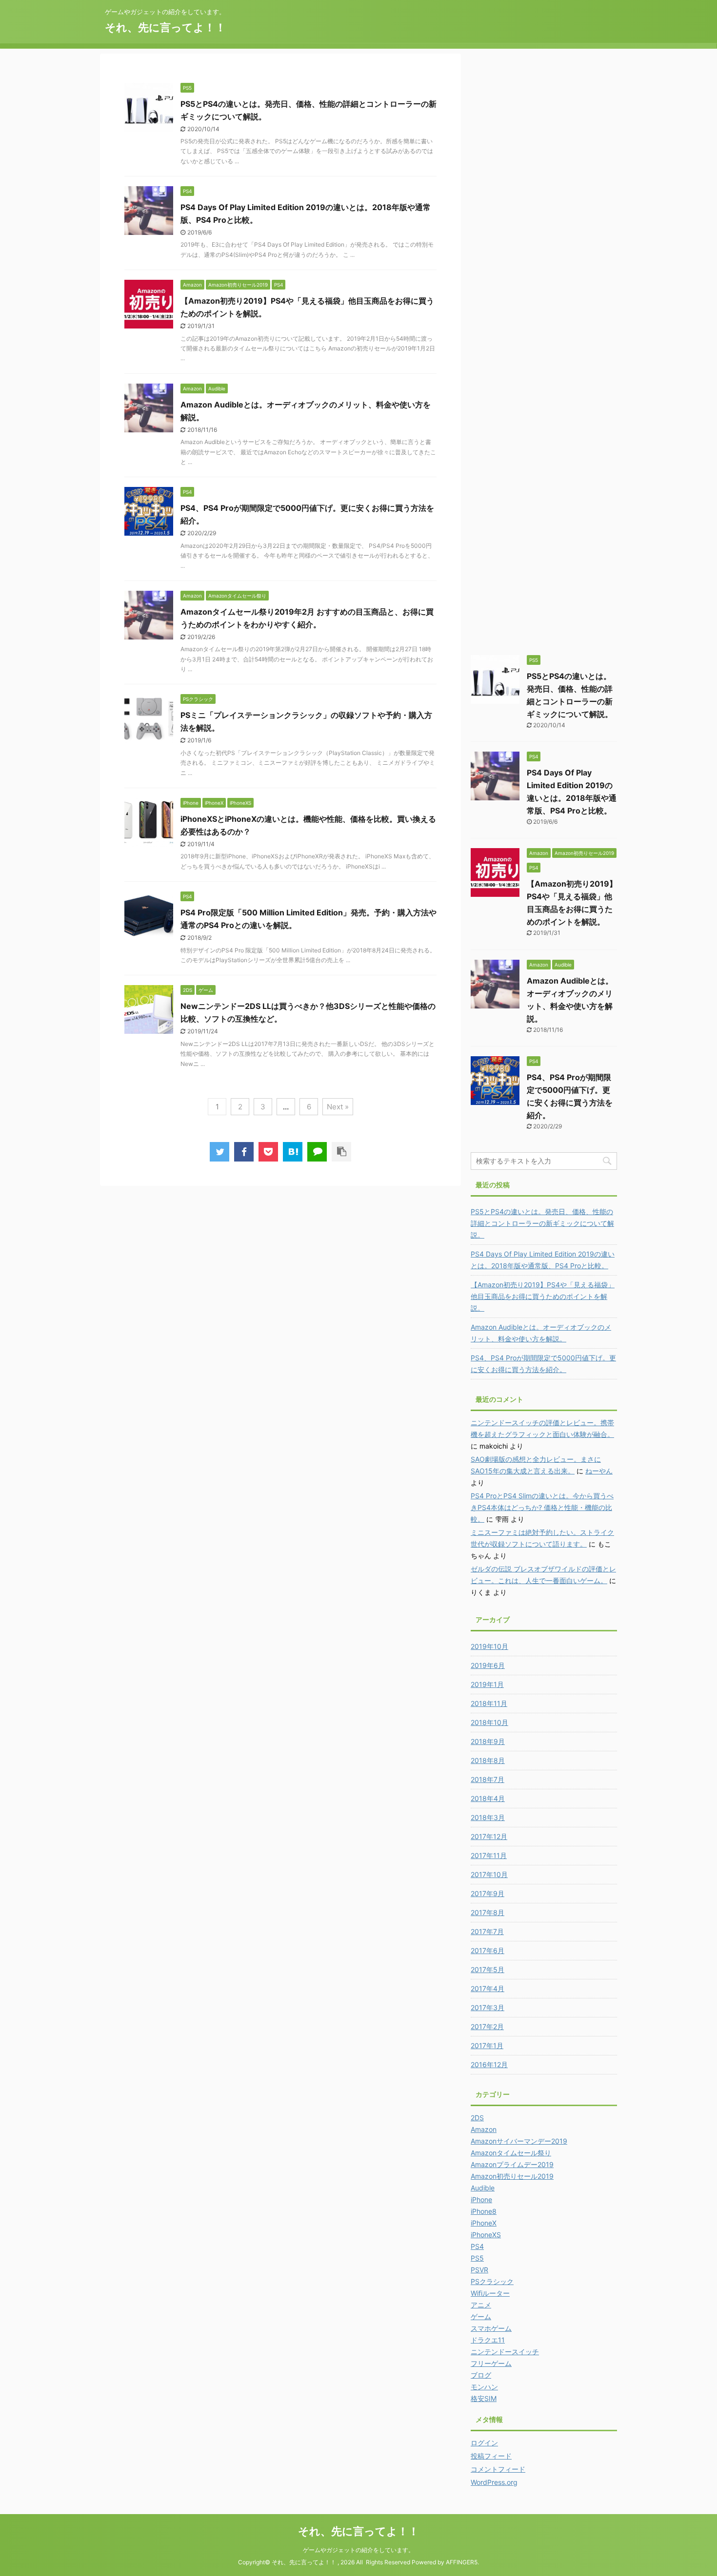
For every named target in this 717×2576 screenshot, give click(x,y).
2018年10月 (489, 1722)
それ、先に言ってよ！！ (165, 27)
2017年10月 (489, 1874)
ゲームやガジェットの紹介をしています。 (358, 2550)
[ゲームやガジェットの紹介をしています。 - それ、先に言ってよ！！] (293, 1152)
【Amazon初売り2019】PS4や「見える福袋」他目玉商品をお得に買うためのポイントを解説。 (543, 1296)
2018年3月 (488, 1817)
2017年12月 (489, 1836)
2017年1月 (487, 2045)
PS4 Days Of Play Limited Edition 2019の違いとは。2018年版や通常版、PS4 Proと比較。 (543, 1260)
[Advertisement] (544, 200)
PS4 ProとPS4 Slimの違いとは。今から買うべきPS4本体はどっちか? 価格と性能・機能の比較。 (542, 1507)
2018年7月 (488, 1779)
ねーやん (599, 1471)
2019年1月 (487, 1684)
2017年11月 (489, 1855)
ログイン (484, 2443)
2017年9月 (488, 1893)
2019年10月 (489, 1646)
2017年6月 (488, 1950)
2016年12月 (489, 2064)
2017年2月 (487, 2026)
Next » (338, 1107)
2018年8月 (488, 1760)
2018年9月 (488, 1741)
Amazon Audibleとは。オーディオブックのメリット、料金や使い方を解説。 (541, 1333)
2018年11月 (489, 1703)
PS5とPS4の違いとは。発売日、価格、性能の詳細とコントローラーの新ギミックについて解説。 (542, 1223)
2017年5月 (488, 1969)
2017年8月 (488, 1912)
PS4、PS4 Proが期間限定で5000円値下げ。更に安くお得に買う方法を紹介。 (543, 1364)
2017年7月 (487, 1931)
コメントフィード (498, 2469)
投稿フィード (491, 2456)
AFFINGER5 (462, 2562)
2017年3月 (488, 2007)
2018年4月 (488, 1798)
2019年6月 (488, 1665)
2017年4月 (488, 1988)
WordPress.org (494, 2482)
